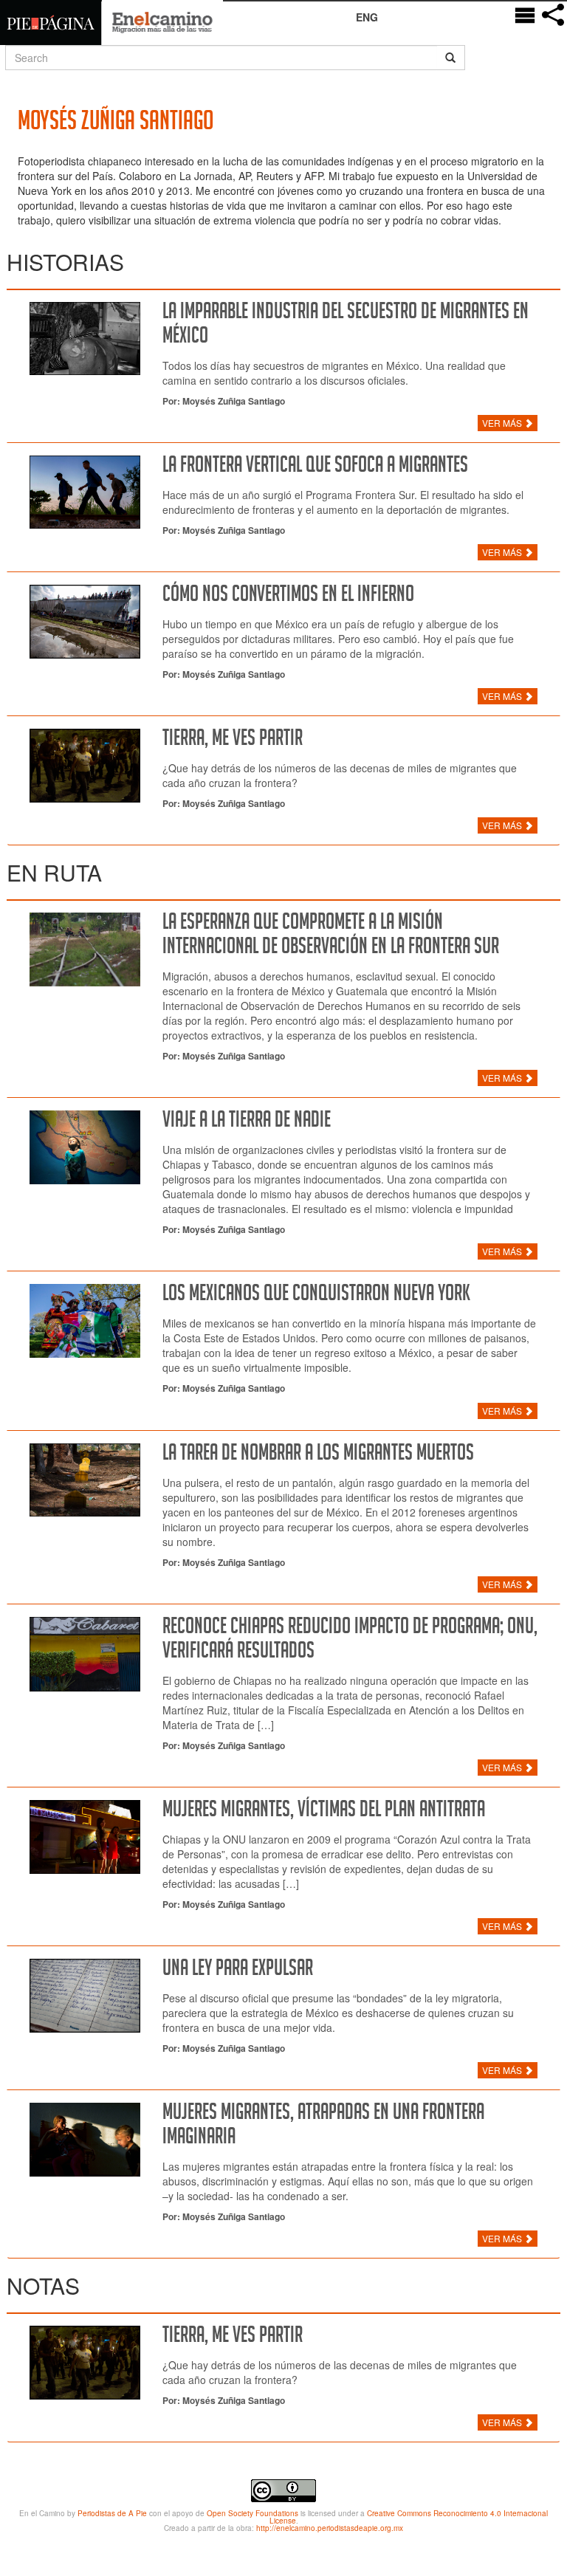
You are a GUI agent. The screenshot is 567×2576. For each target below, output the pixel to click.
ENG (367, 17)
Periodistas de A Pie (112, 2513)
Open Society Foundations (252, 2513)
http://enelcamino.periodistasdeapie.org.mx (330, 2528)
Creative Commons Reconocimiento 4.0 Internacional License (409, 2517)
